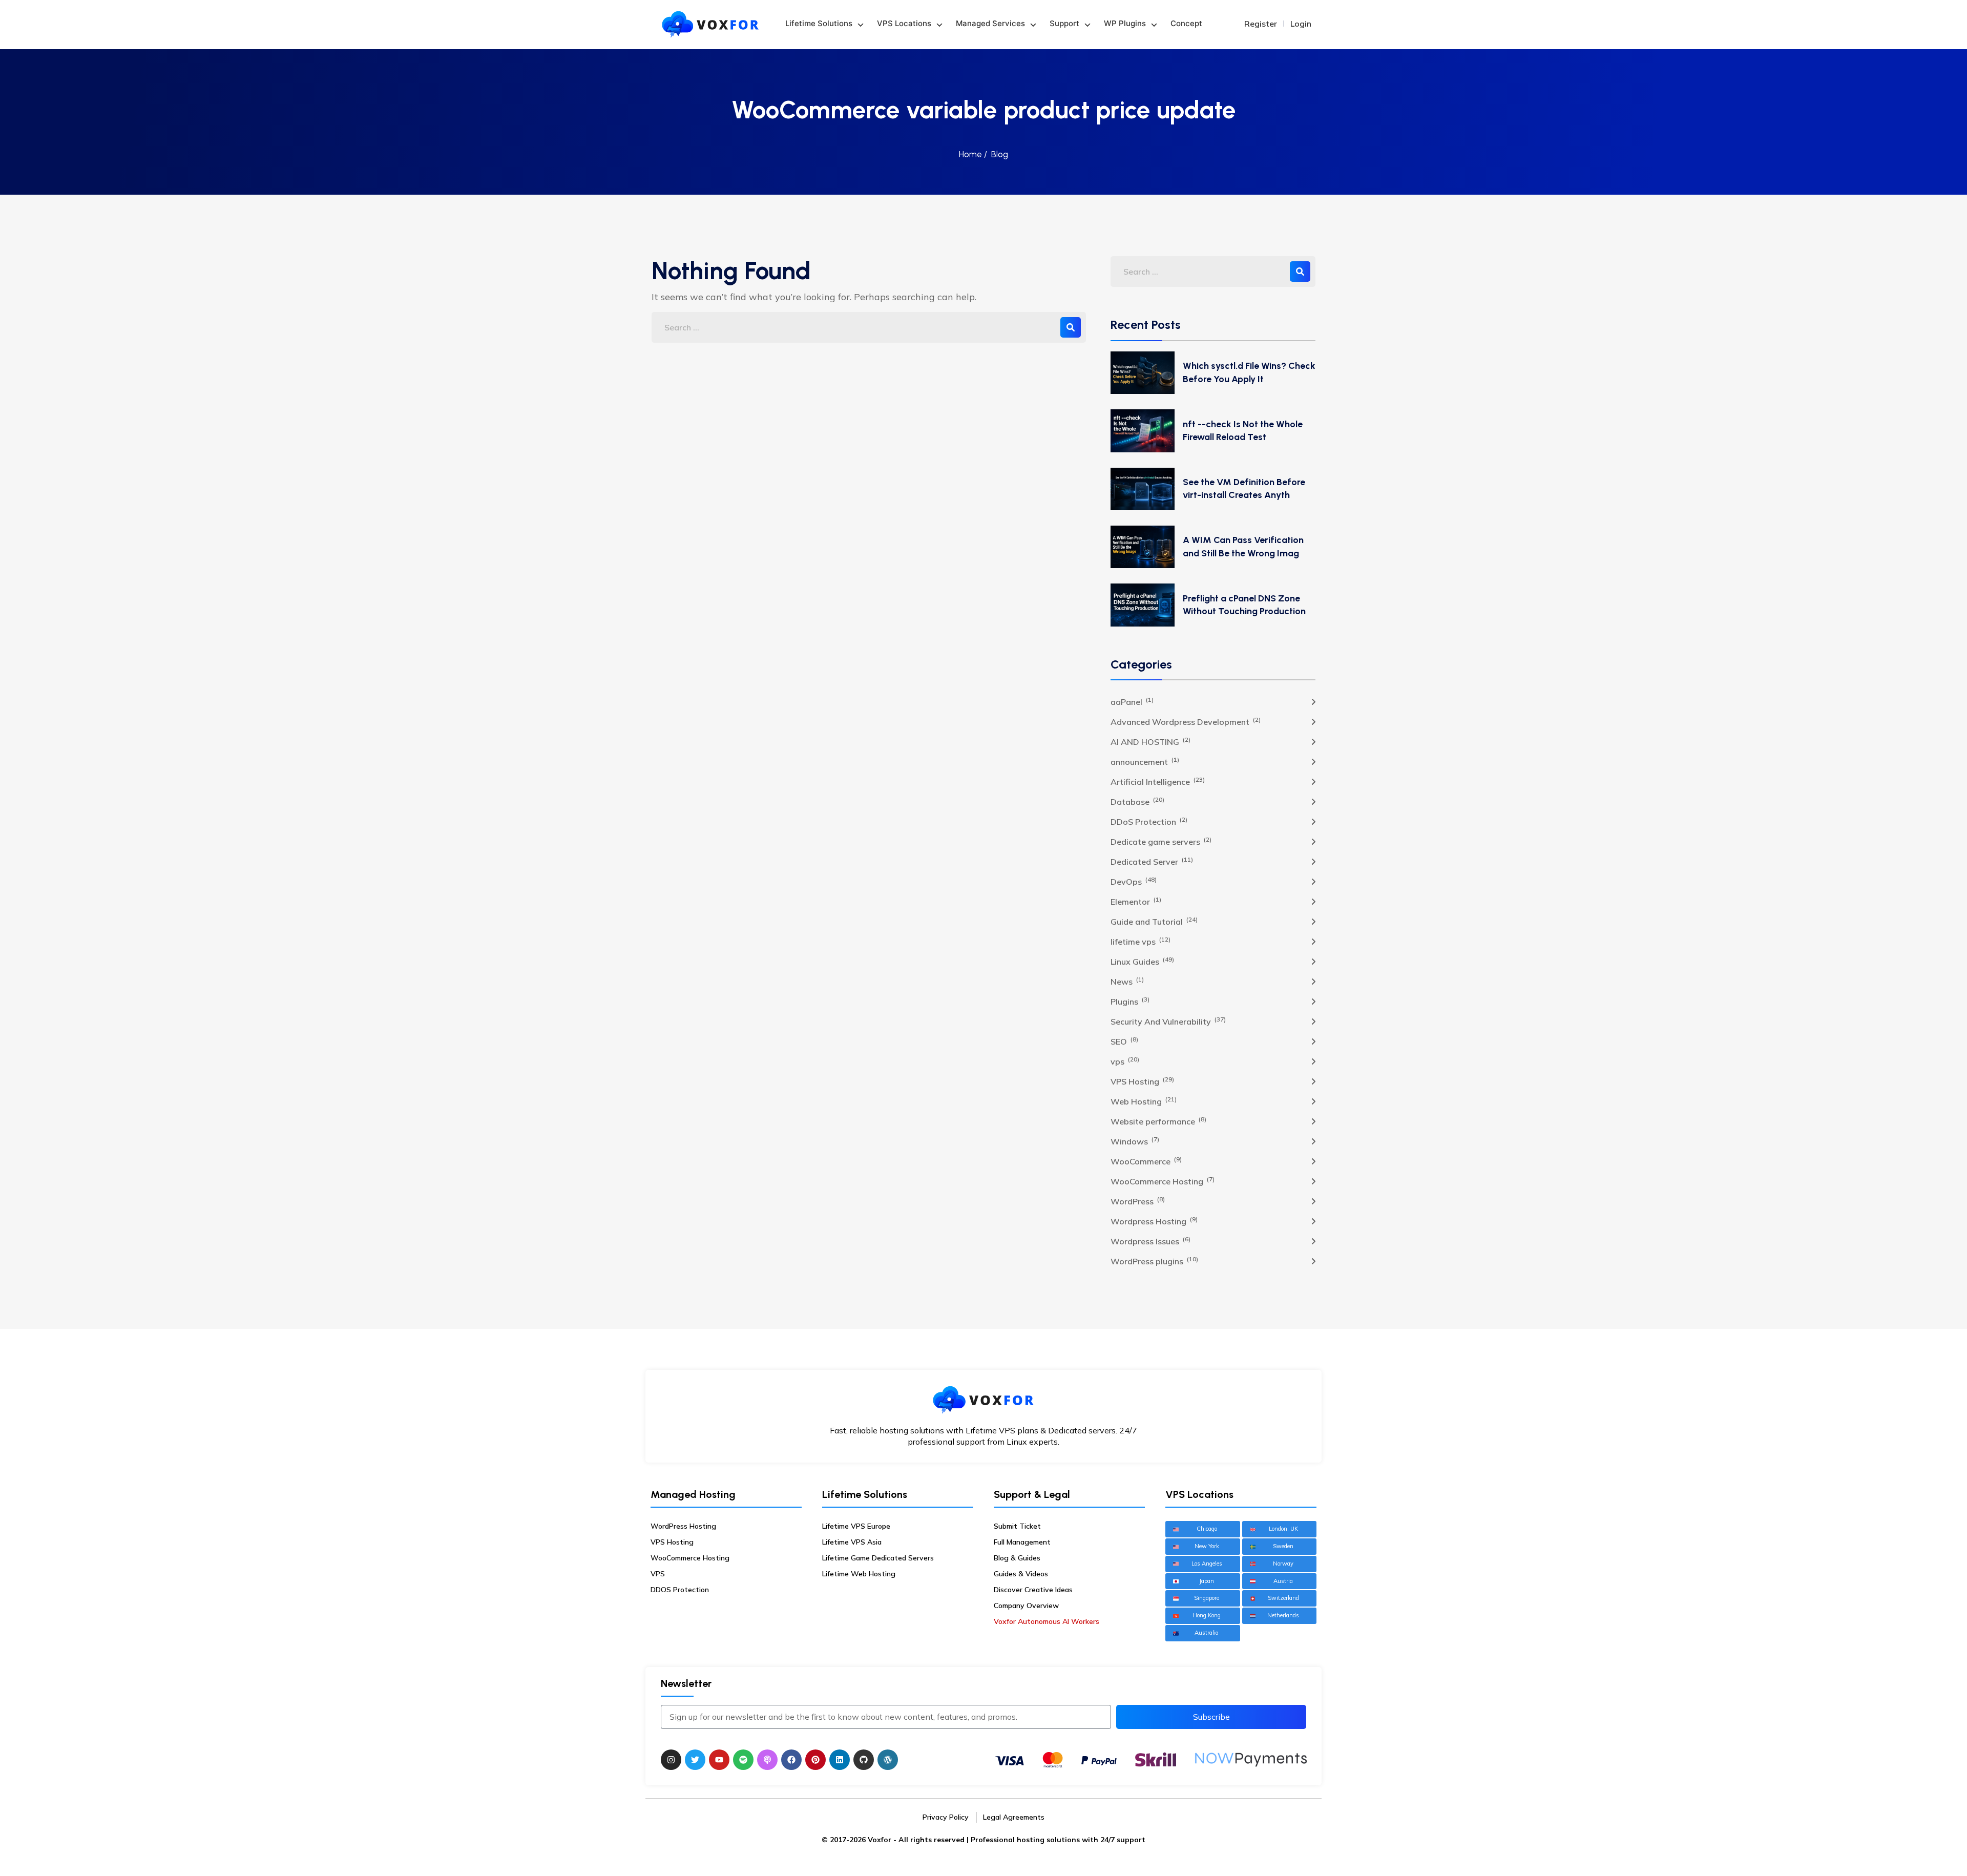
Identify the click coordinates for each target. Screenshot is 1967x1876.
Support (1064, 23)
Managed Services (990, 23)
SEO (1124, 1041)
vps (1125, 1061)
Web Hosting (1144, 1101)
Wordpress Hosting (1154, 1221)
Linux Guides (1142, 961)
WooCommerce (1146, 1161)
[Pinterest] (815, 1760)
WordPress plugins (1154, 1261)
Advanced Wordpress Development (1186, 721)
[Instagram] (671, 1760)
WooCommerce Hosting (1163, 1181)
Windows (1135, 1141)
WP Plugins (1125, 23)
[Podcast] (767, 1760)
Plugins (1130, 1001)
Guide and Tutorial (1154, 921)
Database (1137, 801)
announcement (1145, 761)
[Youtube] (719, 1760)
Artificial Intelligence (1158, 781)
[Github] (864, 1760)
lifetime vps (1141, 941)
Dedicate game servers (1161, 841)
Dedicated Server (1152, 861)
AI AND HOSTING (1150, 741)
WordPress (1138, 1201)
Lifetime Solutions (819, 23)
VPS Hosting (1142, 1081)
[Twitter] (695, 1760)
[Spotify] (743, 1760)
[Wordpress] (888, 1760)
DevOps (1134, 881)
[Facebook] (791, 1760)
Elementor (1136, 901)
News (1127, 981)
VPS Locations (904, 23)
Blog (1000, 154)
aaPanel (1132, 701)
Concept (1186, 23)
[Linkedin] (840, 1760)
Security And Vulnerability (1168, 1021)
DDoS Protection (1149, 821)
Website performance (1158, 1121)
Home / (973, 154)
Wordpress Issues (1150, 1241)
